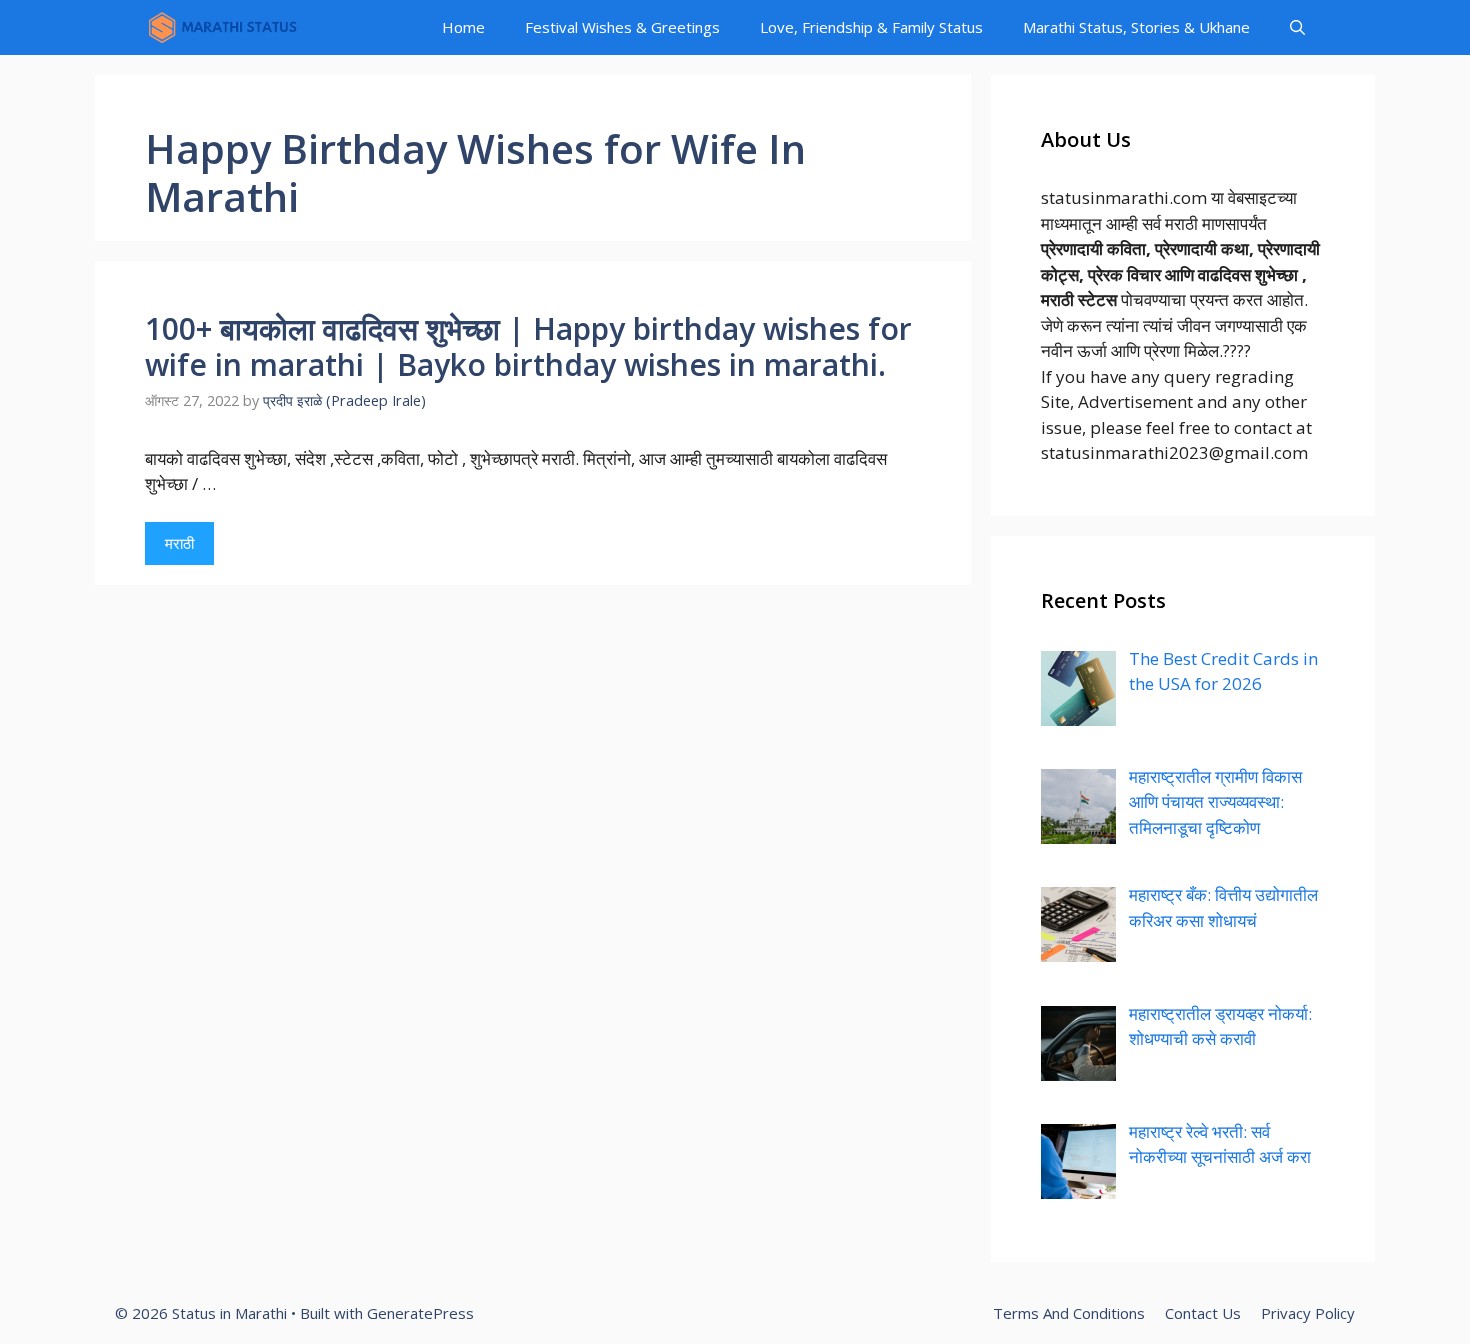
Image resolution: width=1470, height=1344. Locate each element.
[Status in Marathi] (222, 27)
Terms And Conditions (1069, 1313)
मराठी (179, 543)
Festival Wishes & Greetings (622, 27)
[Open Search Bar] (1297, 27)
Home (463, 27)
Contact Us (1203, 1313)
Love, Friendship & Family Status (871, 27)
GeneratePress (420, 1313)
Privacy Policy (1308, 1313)
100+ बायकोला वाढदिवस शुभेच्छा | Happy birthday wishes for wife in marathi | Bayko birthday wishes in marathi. (528, 346)
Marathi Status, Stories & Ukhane (1136, 27)
